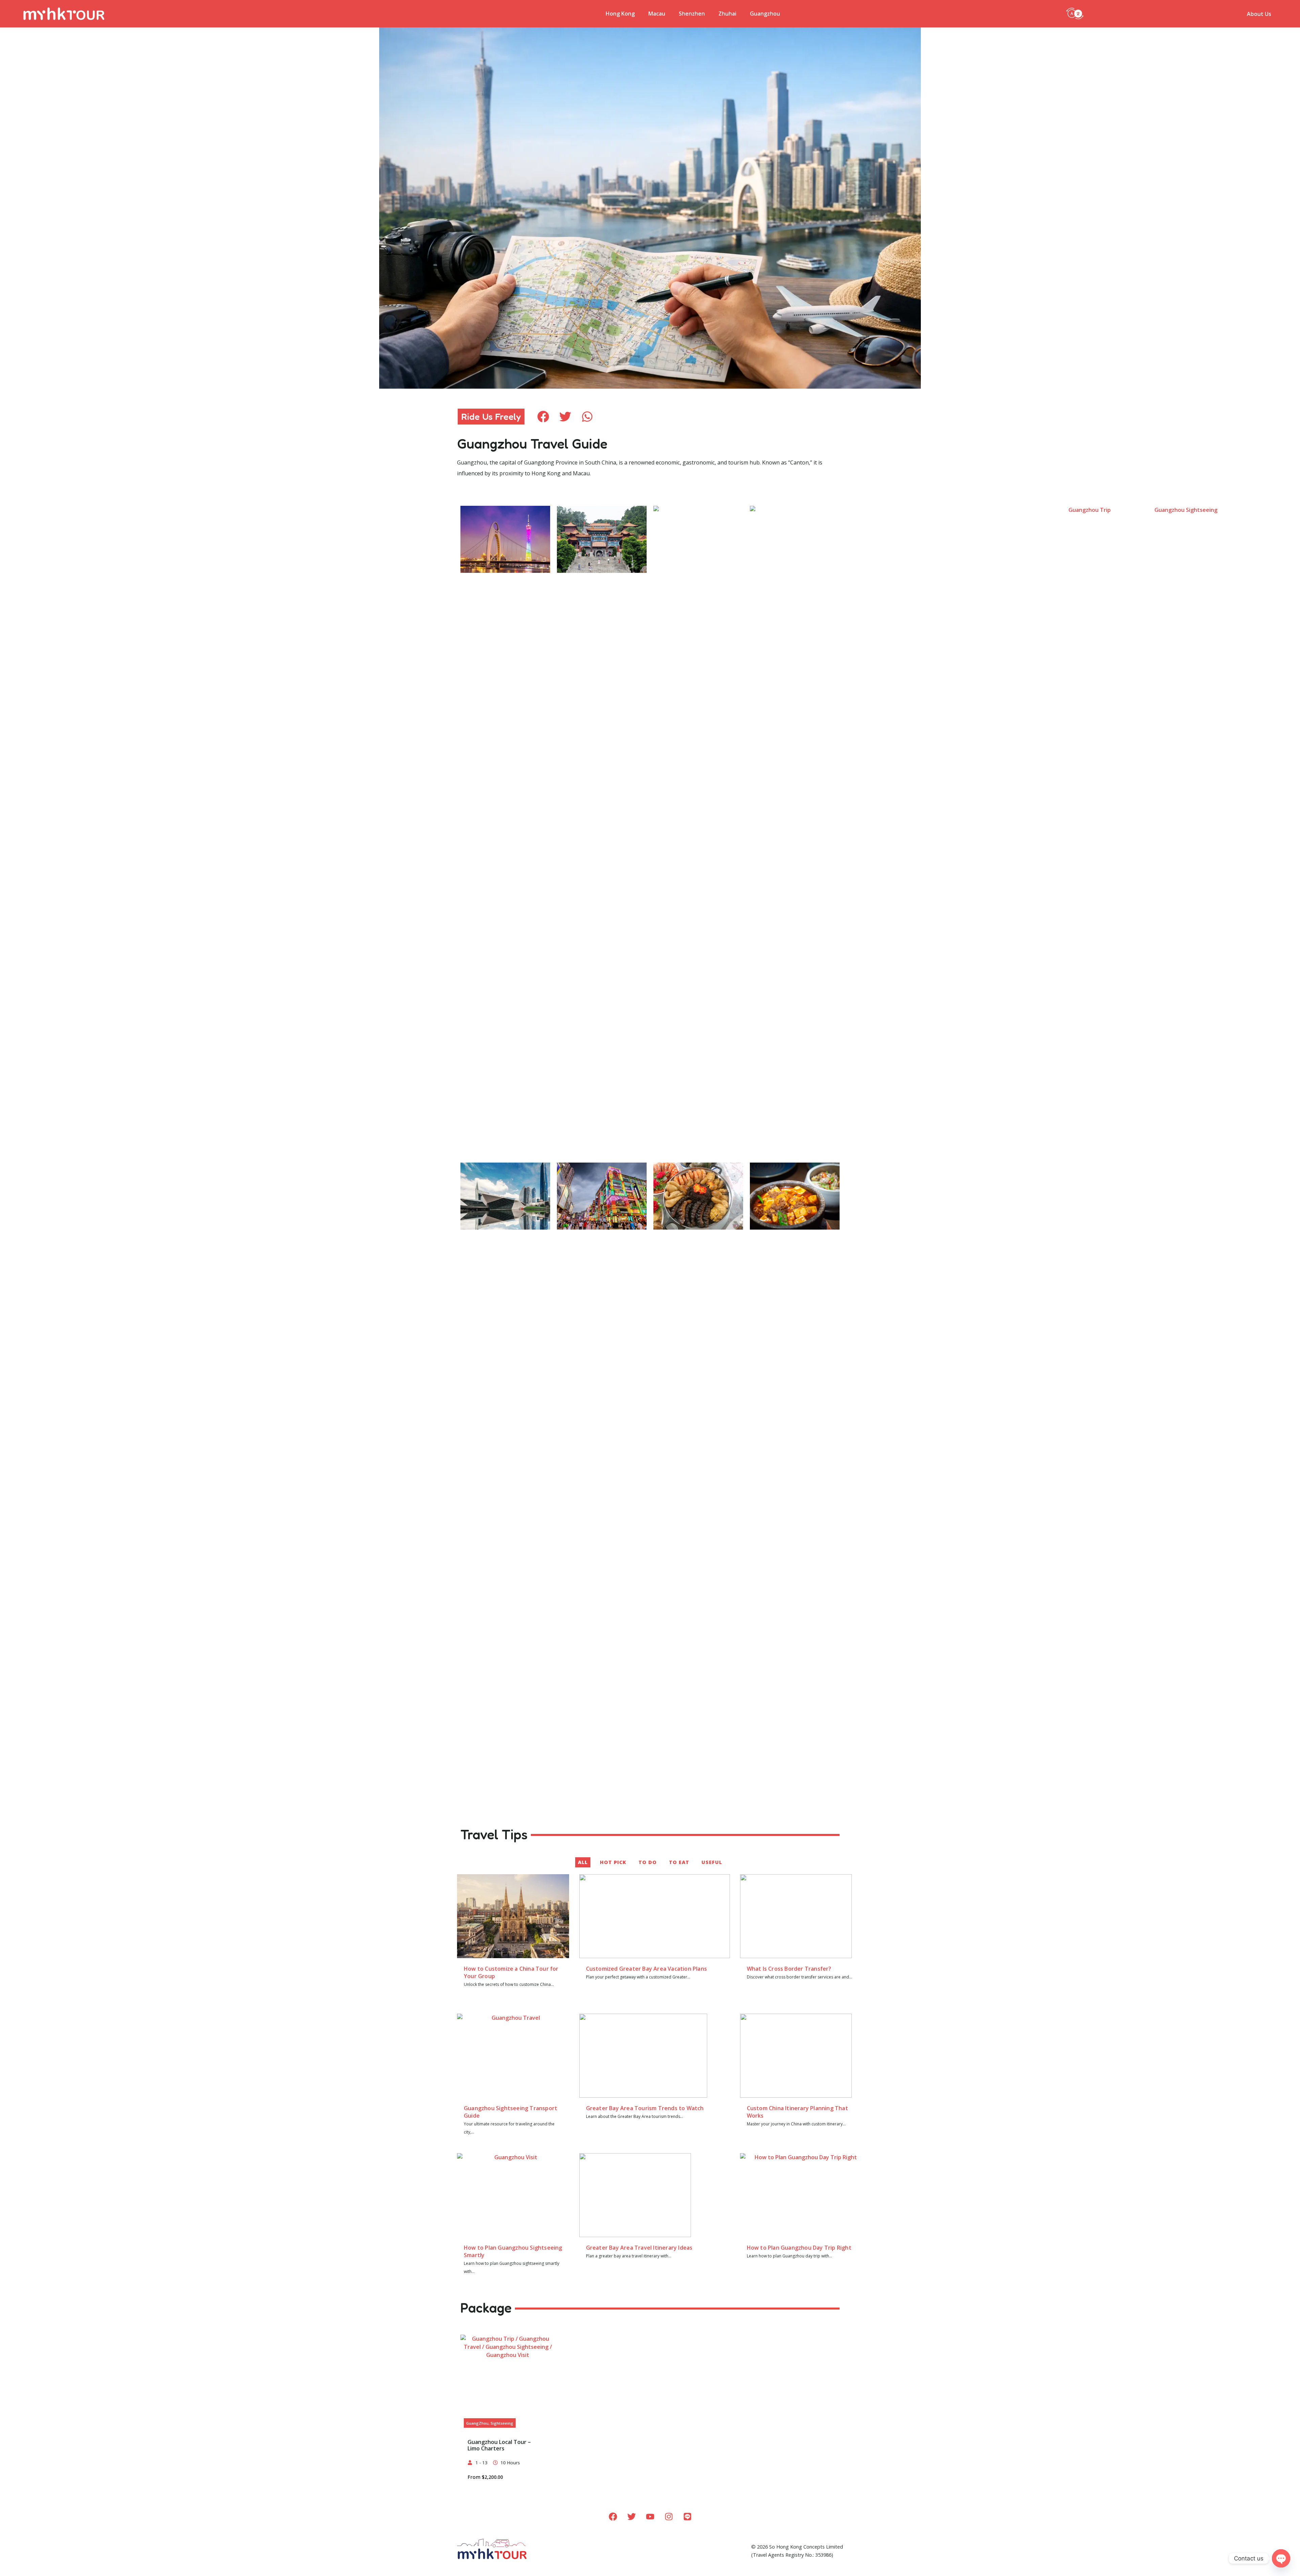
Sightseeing (502, 2423)
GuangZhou (477, 2423)
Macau (657, 14)
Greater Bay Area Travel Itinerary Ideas (639, 2248)
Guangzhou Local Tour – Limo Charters (499, 2445)
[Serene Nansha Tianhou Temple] (602, 539)
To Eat (679, 1862)
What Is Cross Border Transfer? (789, 1969)
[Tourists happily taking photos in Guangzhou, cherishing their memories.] (513, 2056)
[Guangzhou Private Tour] (508, 2382)
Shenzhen (692, 14)
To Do (648, 1862)
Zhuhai (727, 14)
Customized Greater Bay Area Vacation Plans (646, 1969)
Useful (712, 1862)
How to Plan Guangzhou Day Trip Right (799, 2248)
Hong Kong (620, 14)
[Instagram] (669, 2517)
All (583, 1862)
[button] (1075, 13)
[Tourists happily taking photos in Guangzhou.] (513, 2195)
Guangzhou (765, 14)
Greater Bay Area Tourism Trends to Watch (645, 2108)
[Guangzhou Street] (602, 1196)
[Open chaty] (1281, 2558)
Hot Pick (613, 1862)
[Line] (687, 2517)
